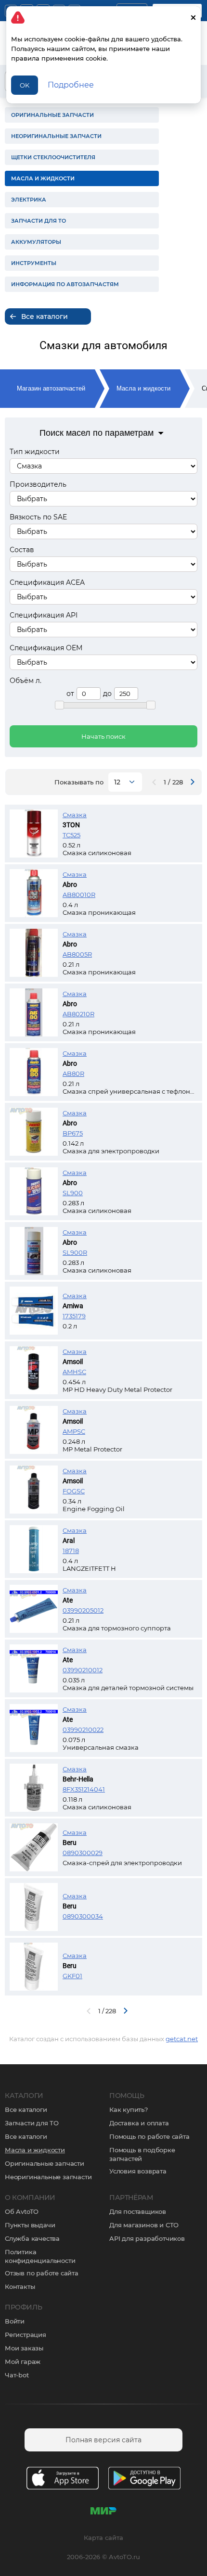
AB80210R (78, 1014)
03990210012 (83, 1670)
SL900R (75, 1252)
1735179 (74, 1316)
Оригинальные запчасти (45, 2163)
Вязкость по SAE (38, 517)
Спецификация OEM (46, 648)
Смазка (75, 815)
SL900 (73, 1193)
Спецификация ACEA (47, 582)
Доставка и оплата (139, 2123)
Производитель (38, 484)
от (70, 694)
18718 (71, 1551)
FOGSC (74, 1491)
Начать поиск (103, 736)
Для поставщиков (138, 2211)
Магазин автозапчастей (51, 388)
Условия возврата (138, 2171)
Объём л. (26, 681)
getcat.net (182, 2039)
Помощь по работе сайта (149, 2136)
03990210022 (83, 1730)
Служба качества (32, 2238)
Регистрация (26, 2335)
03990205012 (83, 1610)
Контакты (20, 2286)
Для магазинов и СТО (144, 2225)
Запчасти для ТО (32, 2123)
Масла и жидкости (143, 388)
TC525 (71, 835)
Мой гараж (23, 2361)
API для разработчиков (147, 2238)
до (107, 694)
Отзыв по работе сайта (42, 2273)
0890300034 (83, 1916)
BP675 (73, 1133)
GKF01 (72, 1976)
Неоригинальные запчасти (48, 2177)
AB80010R (79, 895)
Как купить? (129, 2109)
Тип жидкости (35, 452)
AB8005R (77, 954)
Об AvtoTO (22, 2211)
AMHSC (74, 1372)
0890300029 (83, 1853)
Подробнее (71, 85)
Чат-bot (17, 2375)
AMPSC (74, 1431)
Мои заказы (24, 2348)
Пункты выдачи (30, 2225)
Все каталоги (26, 2109)
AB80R (73, 1073)
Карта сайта (103, 2538)
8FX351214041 (84, 1789)
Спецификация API (44, 615)
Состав (22, 550)
